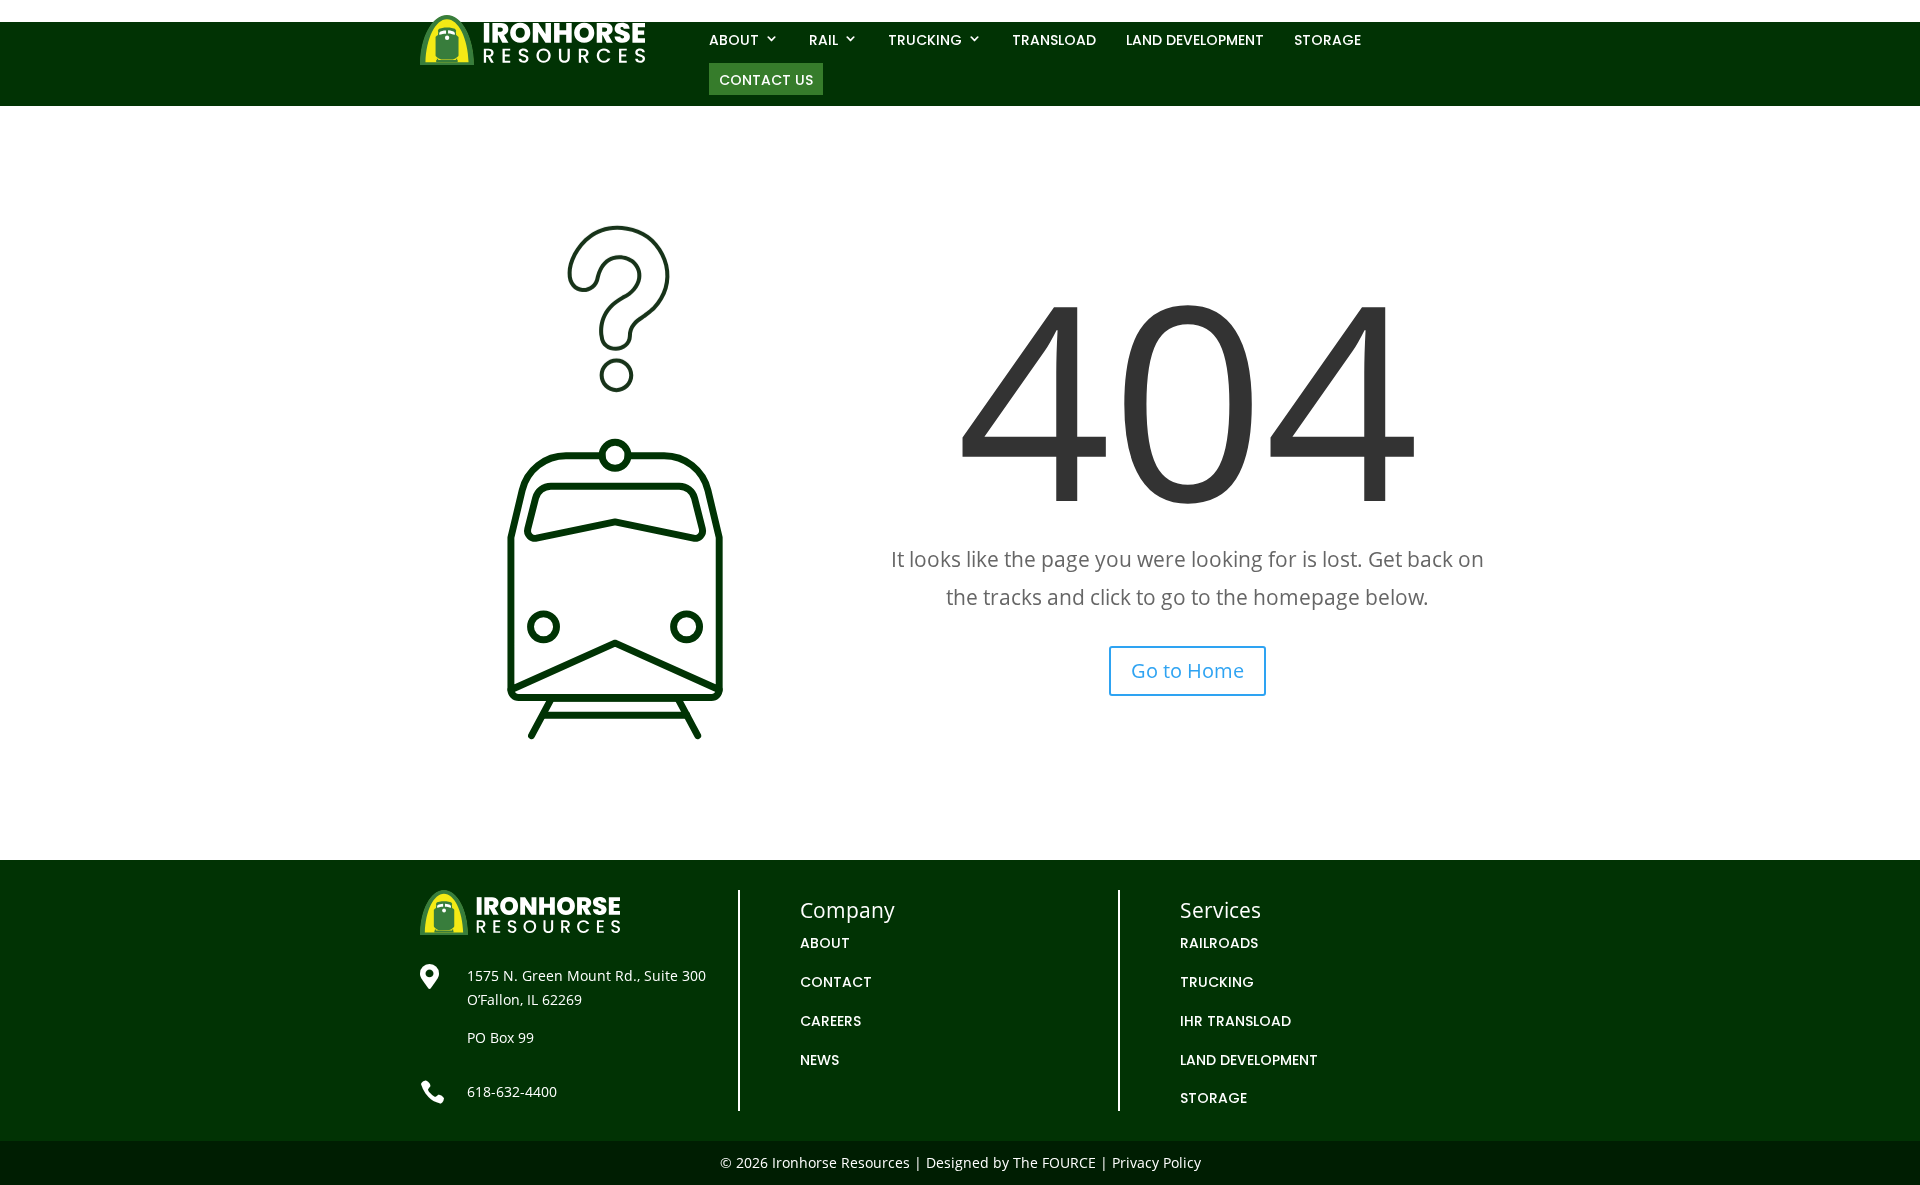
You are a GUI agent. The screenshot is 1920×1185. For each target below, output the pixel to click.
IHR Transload (1235, 1021)
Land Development (1195, 40)
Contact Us (766, 80)
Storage (1327, 40)
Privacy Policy (1156, 1162)
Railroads (1219, 943)
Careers (830, 1021)
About (734, 40)
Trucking (925, 40)
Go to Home (1187, 670)
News (819, 1060)
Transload (1054, 40)
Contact (836, 982)
